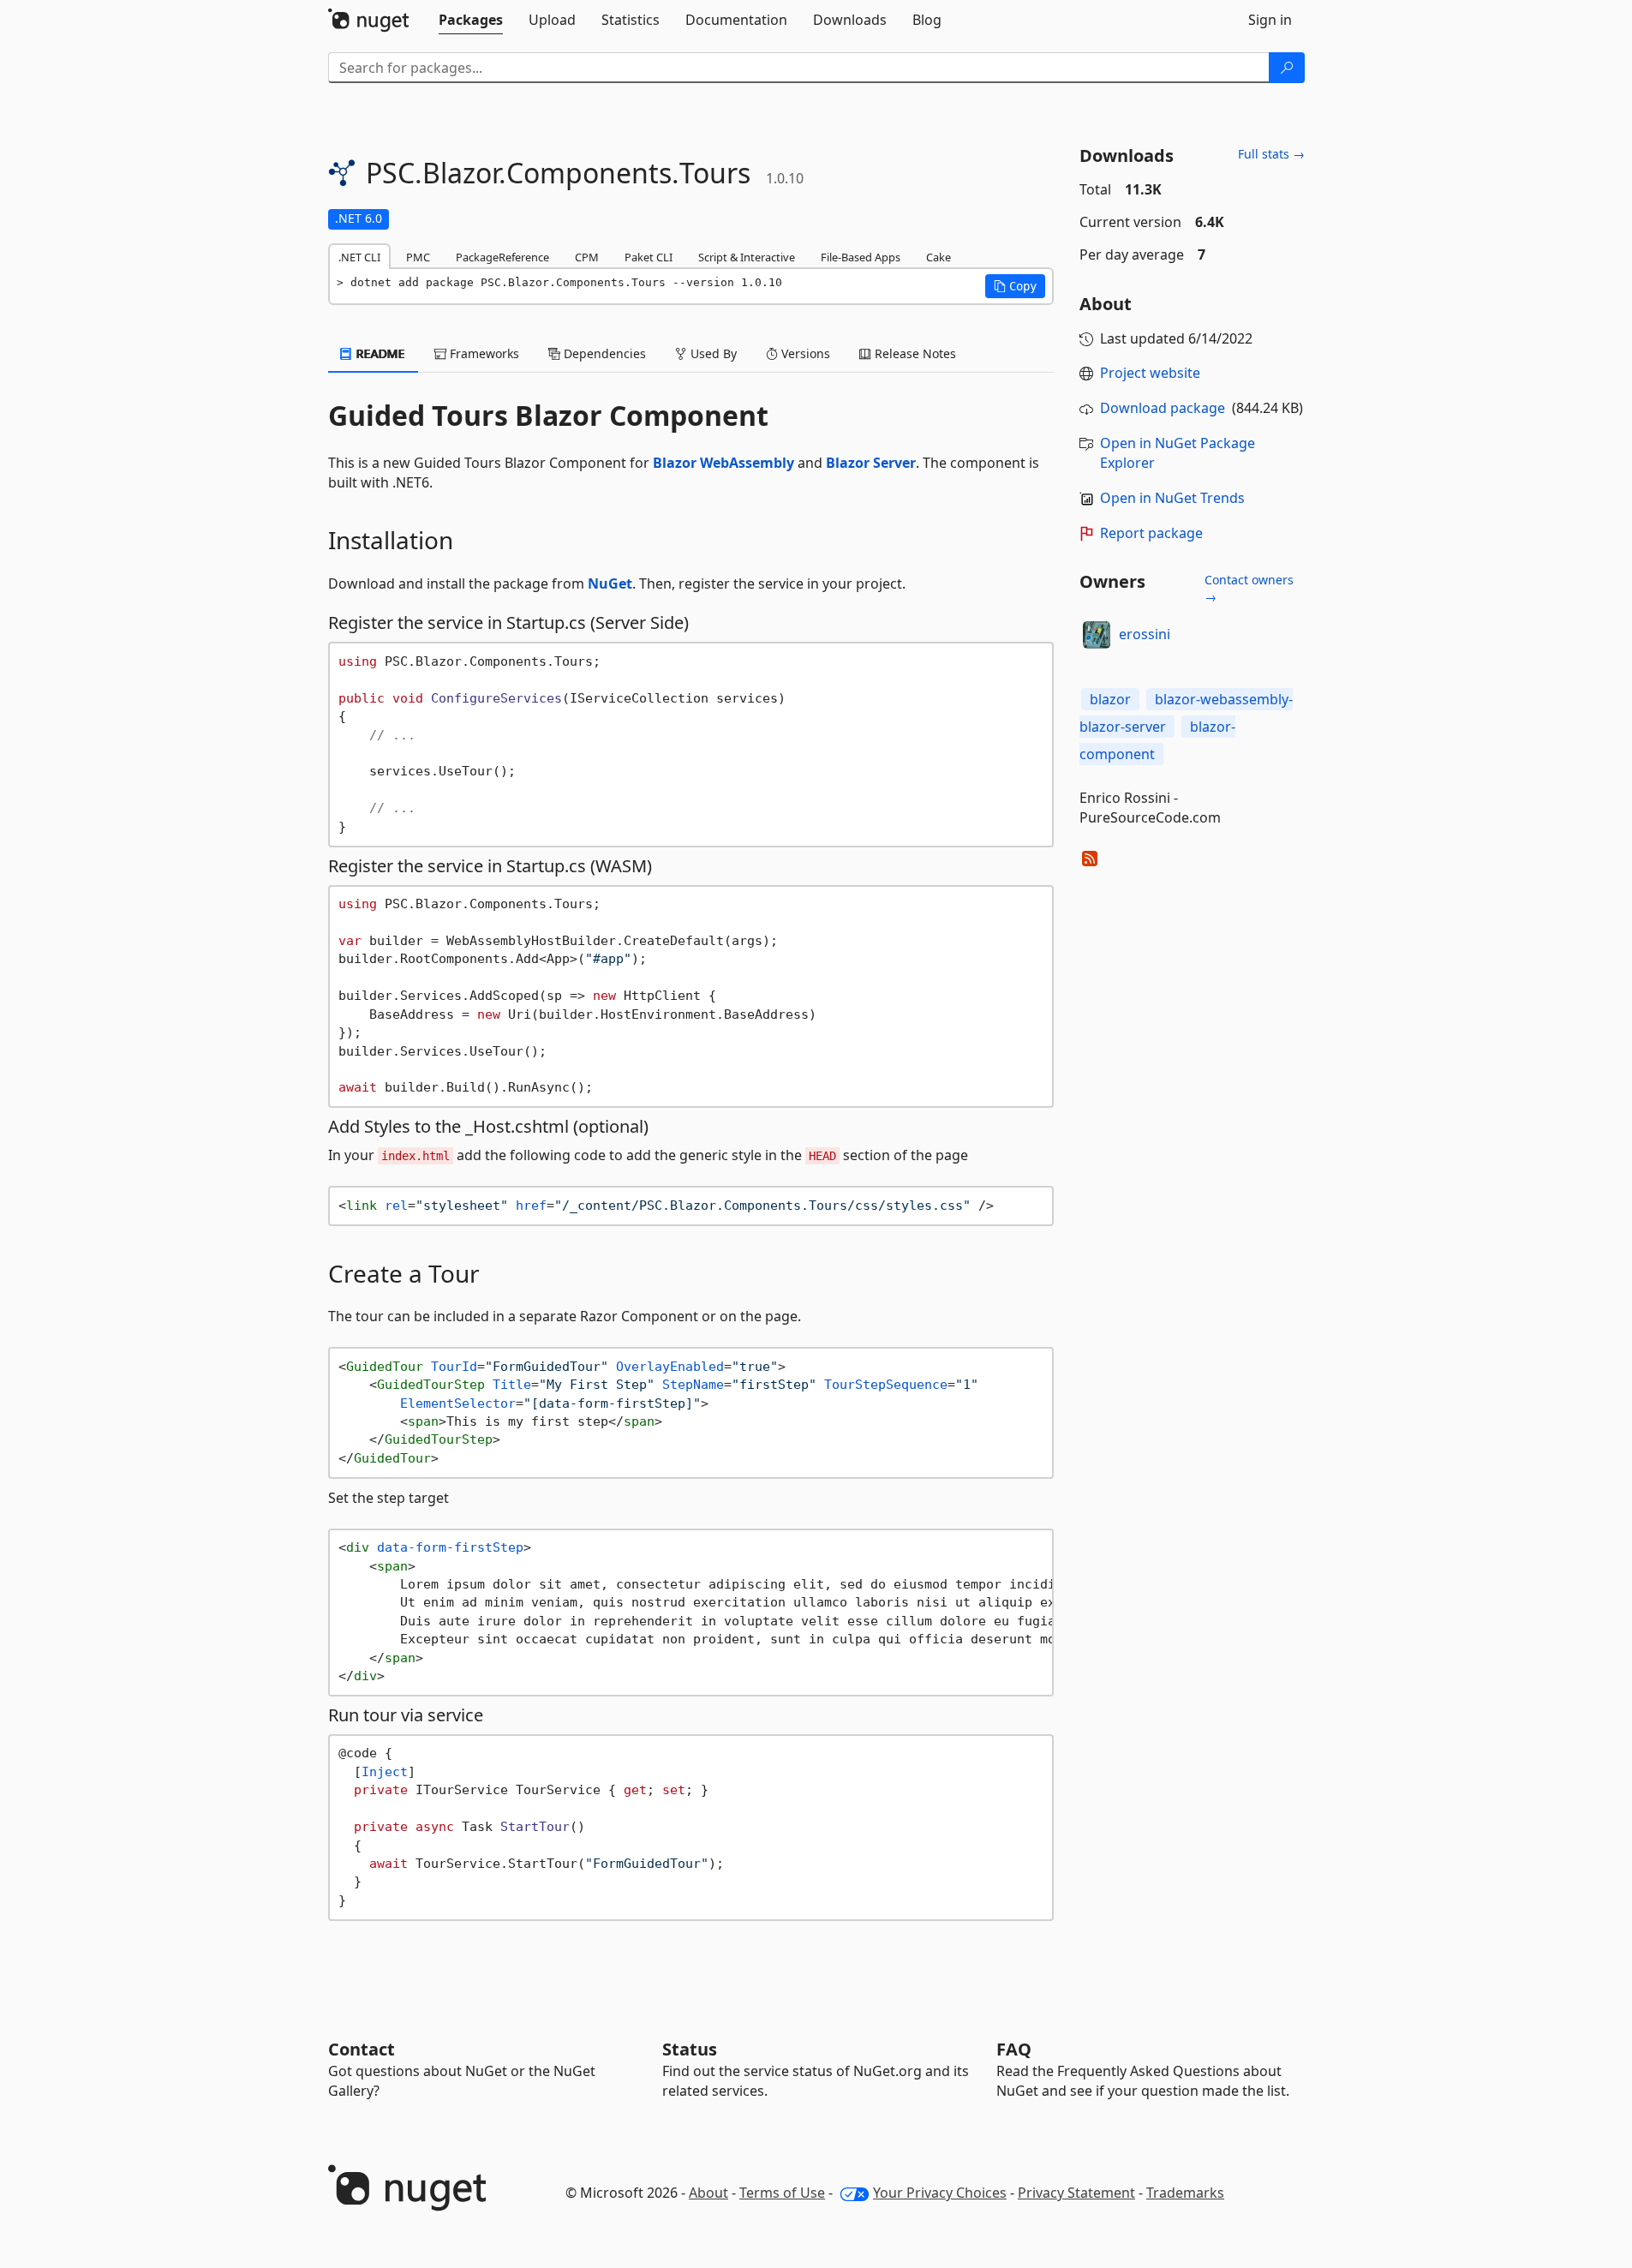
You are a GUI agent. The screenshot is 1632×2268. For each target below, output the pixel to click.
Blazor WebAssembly (723, 463)
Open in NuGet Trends (1172, 498)
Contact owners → (1249, 588)
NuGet (610, 583)
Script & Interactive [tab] (747, 257)
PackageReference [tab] (502, 257)
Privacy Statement (1076, 2193)
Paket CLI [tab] (649, 257)
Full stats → (1271, 154)
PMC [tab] (418, 257)
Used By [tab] (712, 353)
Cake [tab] (939, 257)
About (708, 2193)
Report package (1151, 533)
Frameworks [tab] (483, 353)
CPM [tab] (587, 257)
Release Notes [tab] (914, 353)
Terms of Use (782, 2193)
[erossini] (1097, 635)
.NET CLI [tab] (359, 257)
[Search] (1287, 68)
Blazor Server (871, 463)
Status (690, 2049)
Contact (362, 2049)
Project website (1150, 373)
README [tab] (379, 353)
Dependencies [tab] (603, 353)
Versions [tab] (804, 353)
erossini (1145, 634)
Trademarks (1185, 2193)
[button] (1015, 286)
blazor (1110, 699)
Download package (1163, 408)
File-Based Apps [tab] (861, 257)
